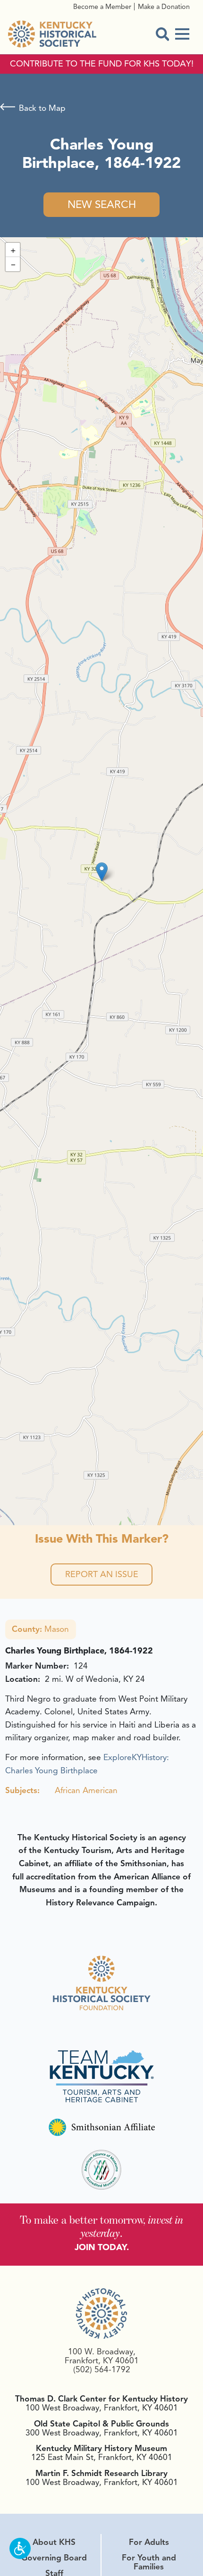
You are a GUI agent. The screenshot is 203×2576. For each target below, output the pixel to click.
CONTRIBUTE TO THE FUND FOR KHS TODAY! (102, 64)
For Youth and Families (149, 2562)
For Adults (149, 2542)
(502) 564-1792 (102, 2369)
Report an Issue (102, 1574)
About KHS (54, 2542)
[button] (102, 872)
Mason (40, 1629)
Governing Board (54, 2558)
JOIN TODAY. (102, 2247)
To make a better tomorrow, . (102, 2226)
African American (86, 1790)
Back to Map (42, 108)
